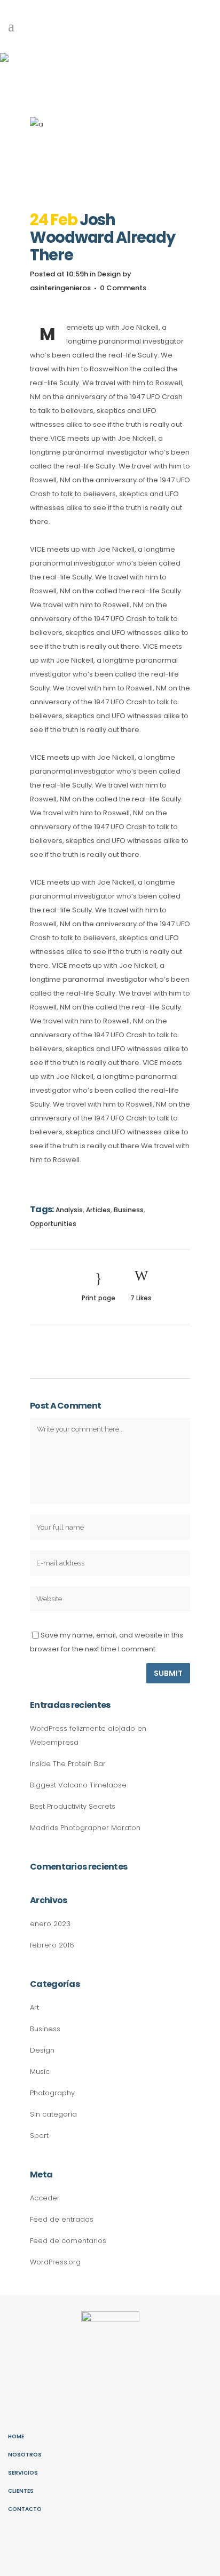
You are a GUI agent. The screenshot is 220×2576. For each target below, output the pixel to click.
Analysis (69, 1210)
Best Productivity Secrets (73, 1806)
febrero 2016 (52, 1945)
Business (129, 1210)
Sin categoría (53, 2114)
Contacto (25, 2509)
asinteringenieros (60, 288)
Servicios (23, 2473)
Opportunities (53, 1224)
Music (40, 2072)
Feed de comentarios (68, 2241)
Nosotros (25, 2455)
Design (109, 274)
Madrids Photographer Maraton (85, 1828)
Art (34, 2007)
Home (16, 2436)
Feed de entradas (62, 2219)
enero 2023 (50, 1924)
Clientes (21, 2491)
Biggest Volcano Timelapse (78, 1785)
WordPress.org (55, 2262)
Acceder (45, 2198)
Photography (52, 2093)
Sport (39, 2136)
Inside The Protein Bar (68, 1764)
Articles (98, 1210)
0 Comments (123, 288)
